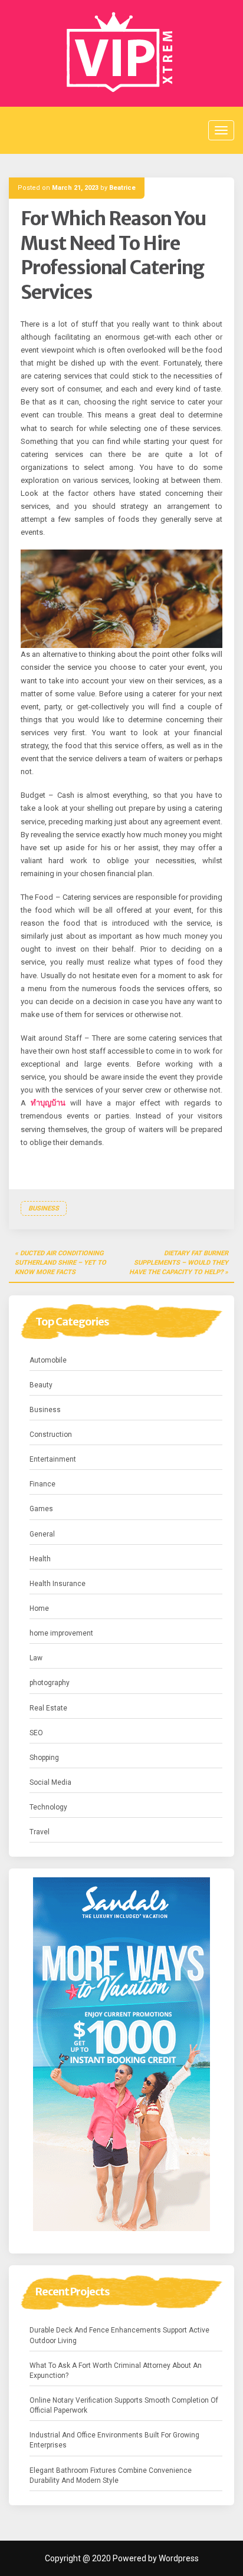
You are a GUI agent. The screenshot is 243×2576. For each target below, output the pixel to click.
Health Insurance (58, 1584)
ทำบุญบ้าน (48, 1103)
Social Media (50, 1782)
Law (36, 1658)
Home (39, 1608)
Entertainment (53, 1459)
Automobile (48, 1360)
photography (50, 1683)
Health (40, 1559)
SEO (36, 1733)
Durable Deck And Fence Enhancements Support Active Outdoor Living (119, 2335)
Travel (40, 1832)
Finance (42, 1484)
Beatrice (122, 188)
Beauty (41, 1385)
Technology (48, 1807)
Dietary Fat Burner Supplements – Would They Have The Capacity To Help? (179, 1262)
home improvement (61, 1633)
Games (41, 1509)
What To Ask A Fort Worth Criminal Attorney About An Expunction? (116, 2371)
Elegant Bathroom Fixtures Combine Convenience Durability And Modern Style (111, 2475)
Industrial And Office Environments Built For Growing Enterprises (114, 2440)
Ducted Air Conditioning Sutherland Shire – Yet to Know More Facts (60, 1262)
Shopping (44, 1758)
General (42, 1534)
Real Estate (48, 1708)
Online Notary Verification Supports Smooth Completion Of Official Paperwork (124, 2405)
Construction (51, 1435)
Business (44, 1208)
